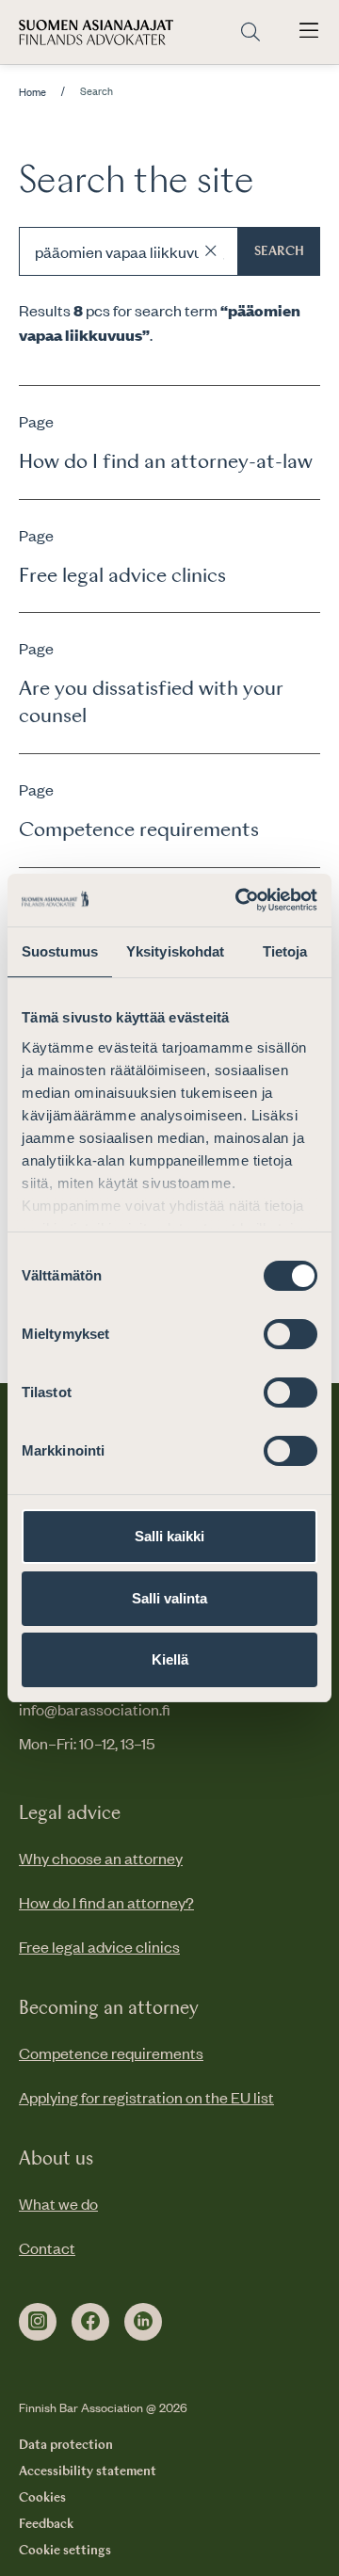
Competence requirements (111, 2053)
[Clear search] (211, 251)
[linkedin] (143, 2322)
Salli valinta (169, 1598)
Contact (47, 2247)
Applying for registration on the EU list (146, 2097)
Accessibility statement (88, 2471)
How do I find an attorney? (106, 1902)
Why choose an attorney (101, 1858)
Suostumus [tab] (60, 951)
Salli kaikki (169, 1536)
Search (279, 251)
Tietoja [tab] (285, 951)
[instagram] (38, 2322)
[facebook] (90, 2322)
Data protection (66, 2445)
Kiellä (170, 1659)
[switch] (291, 1334)
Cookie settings (65, 2551)
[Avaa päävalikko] (309, 32)
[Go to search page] (250, 32)
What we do (58, 2203)
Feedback (46, 2524)
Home (32, 92)
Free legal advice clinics (99, 1946)
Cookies (42, 2498)
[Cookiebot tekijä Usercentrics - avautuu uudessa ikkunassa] (239, 900)
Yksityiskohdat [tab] (175, 951)
